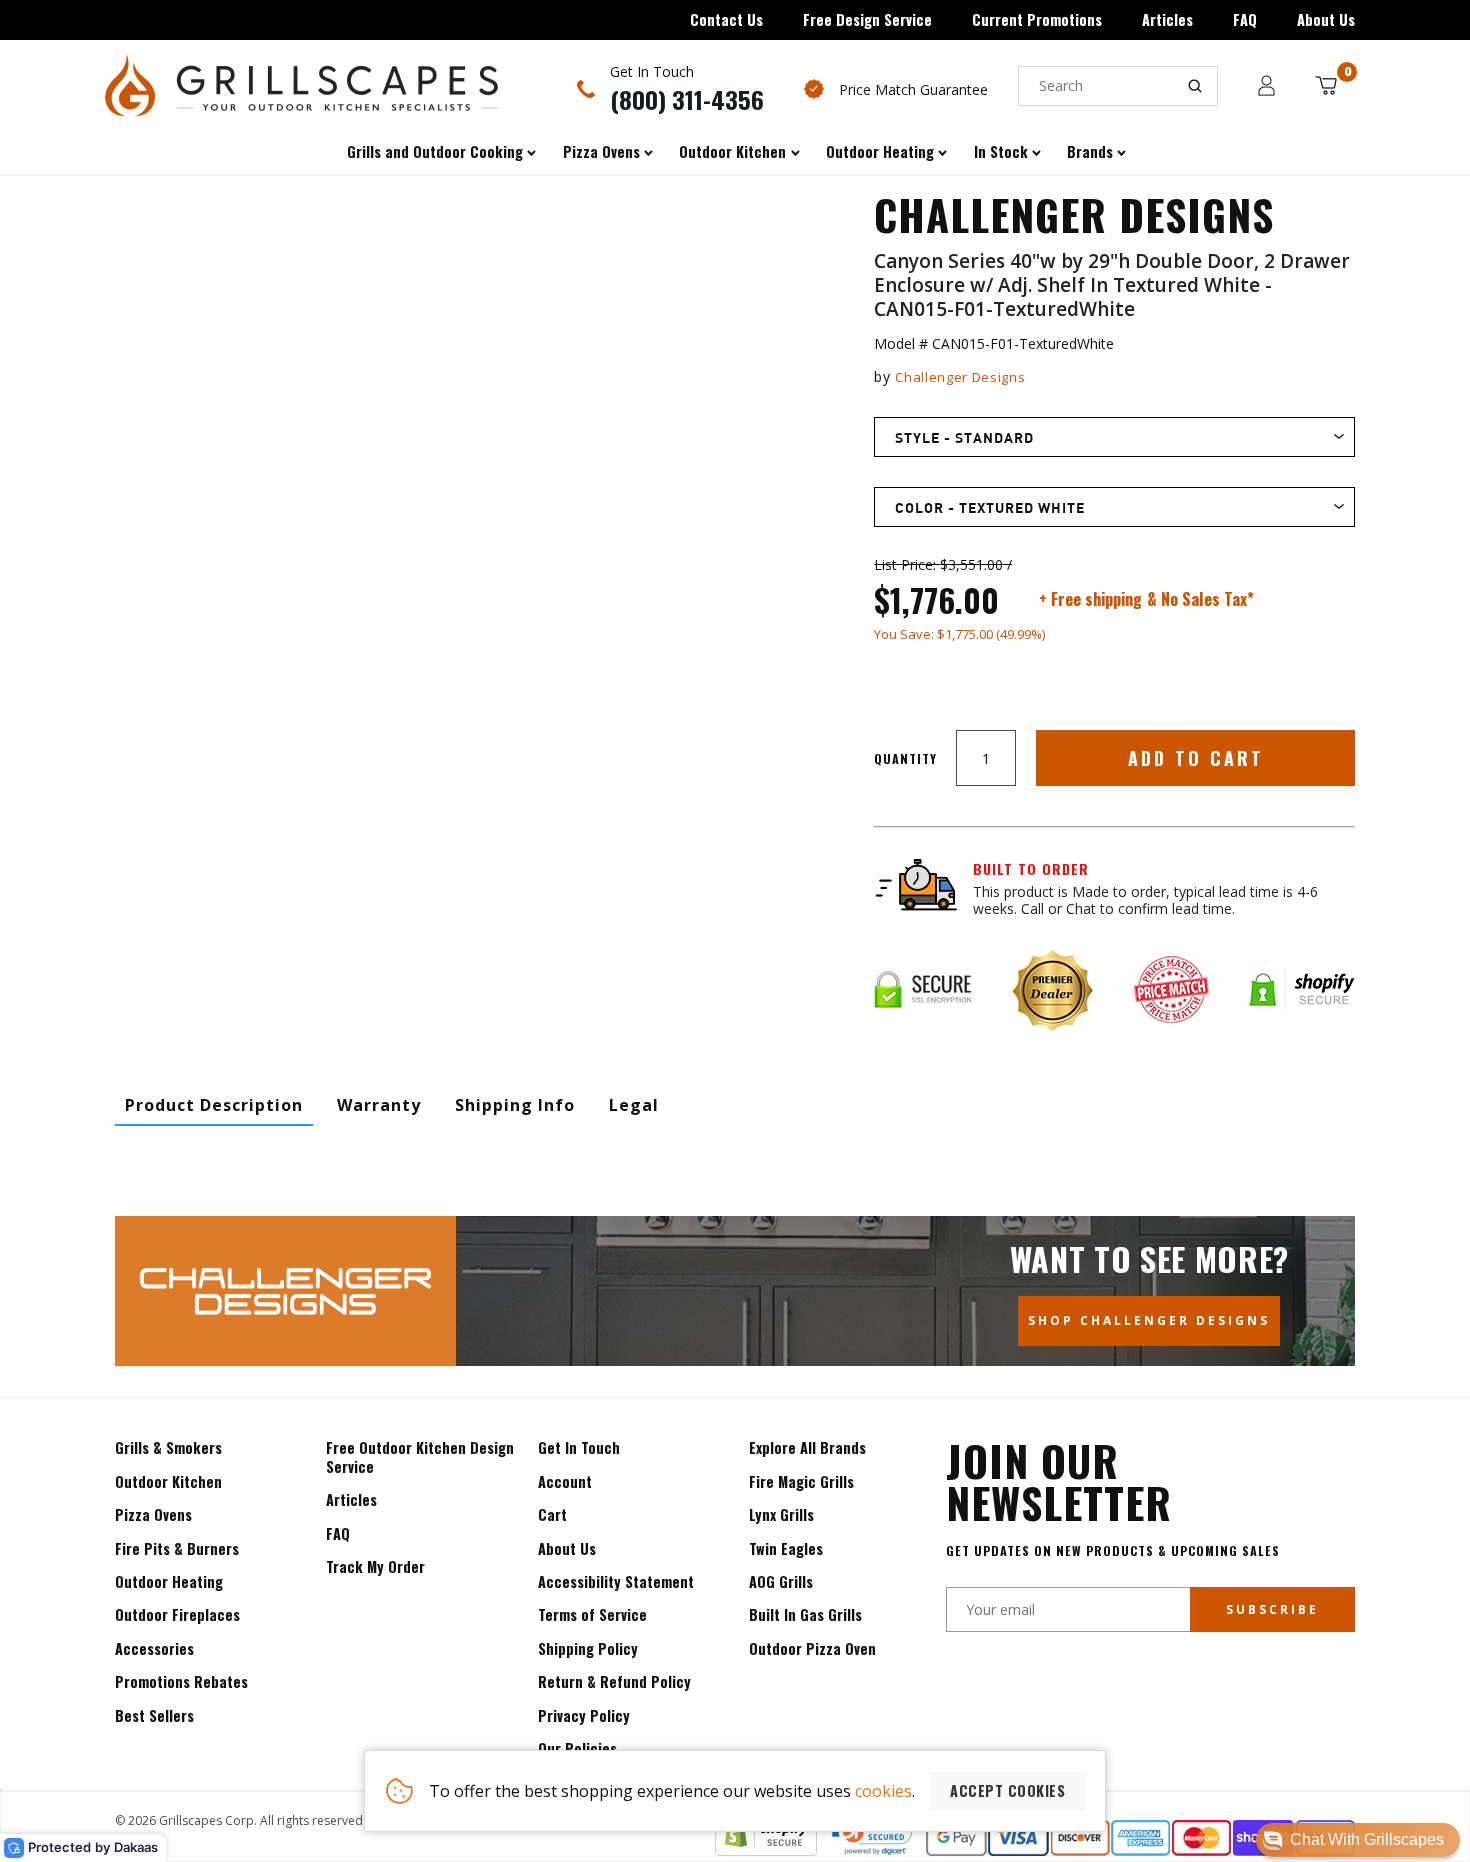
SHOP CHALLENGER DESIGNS (1149, 1320)
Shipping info (515, 1105)
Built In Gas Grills (805, 1614)
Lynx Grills (781, 1514)
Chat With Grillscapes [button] (1367, 1839)
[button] (1358, 1840)
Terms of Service (592, 1614)
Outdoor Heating (169, 1581)
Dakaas (136, 1847)
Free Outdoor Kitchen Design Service (420, 1456)
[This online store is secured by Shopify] (766, 1850)
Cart (552, 1514)
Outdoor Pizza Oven (812, 1648)
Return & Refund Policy (614, 1681)
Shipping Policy (588, 1648)
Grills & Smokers (168, 1447)
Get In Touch (579, 1447)
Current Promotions (1037, 19)
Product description (214, 1105)
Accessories (154, 1648)
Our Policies (577, 1748)
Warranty (379, 1105)
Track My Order (375, 1566)
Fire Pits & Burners (177, 1548)
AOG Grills (781, 1581)
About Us (1326, 19)
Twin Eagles (786, 1548)
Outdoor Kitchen (168, 1481)
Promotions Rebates (181, 1681)
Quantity (905, 758)
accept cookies (1007, 1790)
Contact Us (726, 19)
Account (565, 1481)
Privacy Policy (584, 1715)
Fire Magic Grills (801, 1481)
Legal (634, 1105)
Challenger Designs (960, 377)
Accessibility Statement (616, 1581)
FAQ (1245, 19)
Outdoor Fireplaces (177, 1614)
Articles (1167, 19)
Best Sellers (154, 1715)
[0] (1326, 85)
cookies (883, 1791)
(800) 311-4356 (687, 99)
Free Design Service (867, 19)
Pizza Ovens (153, 1514)
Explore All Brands (807, 1447)
